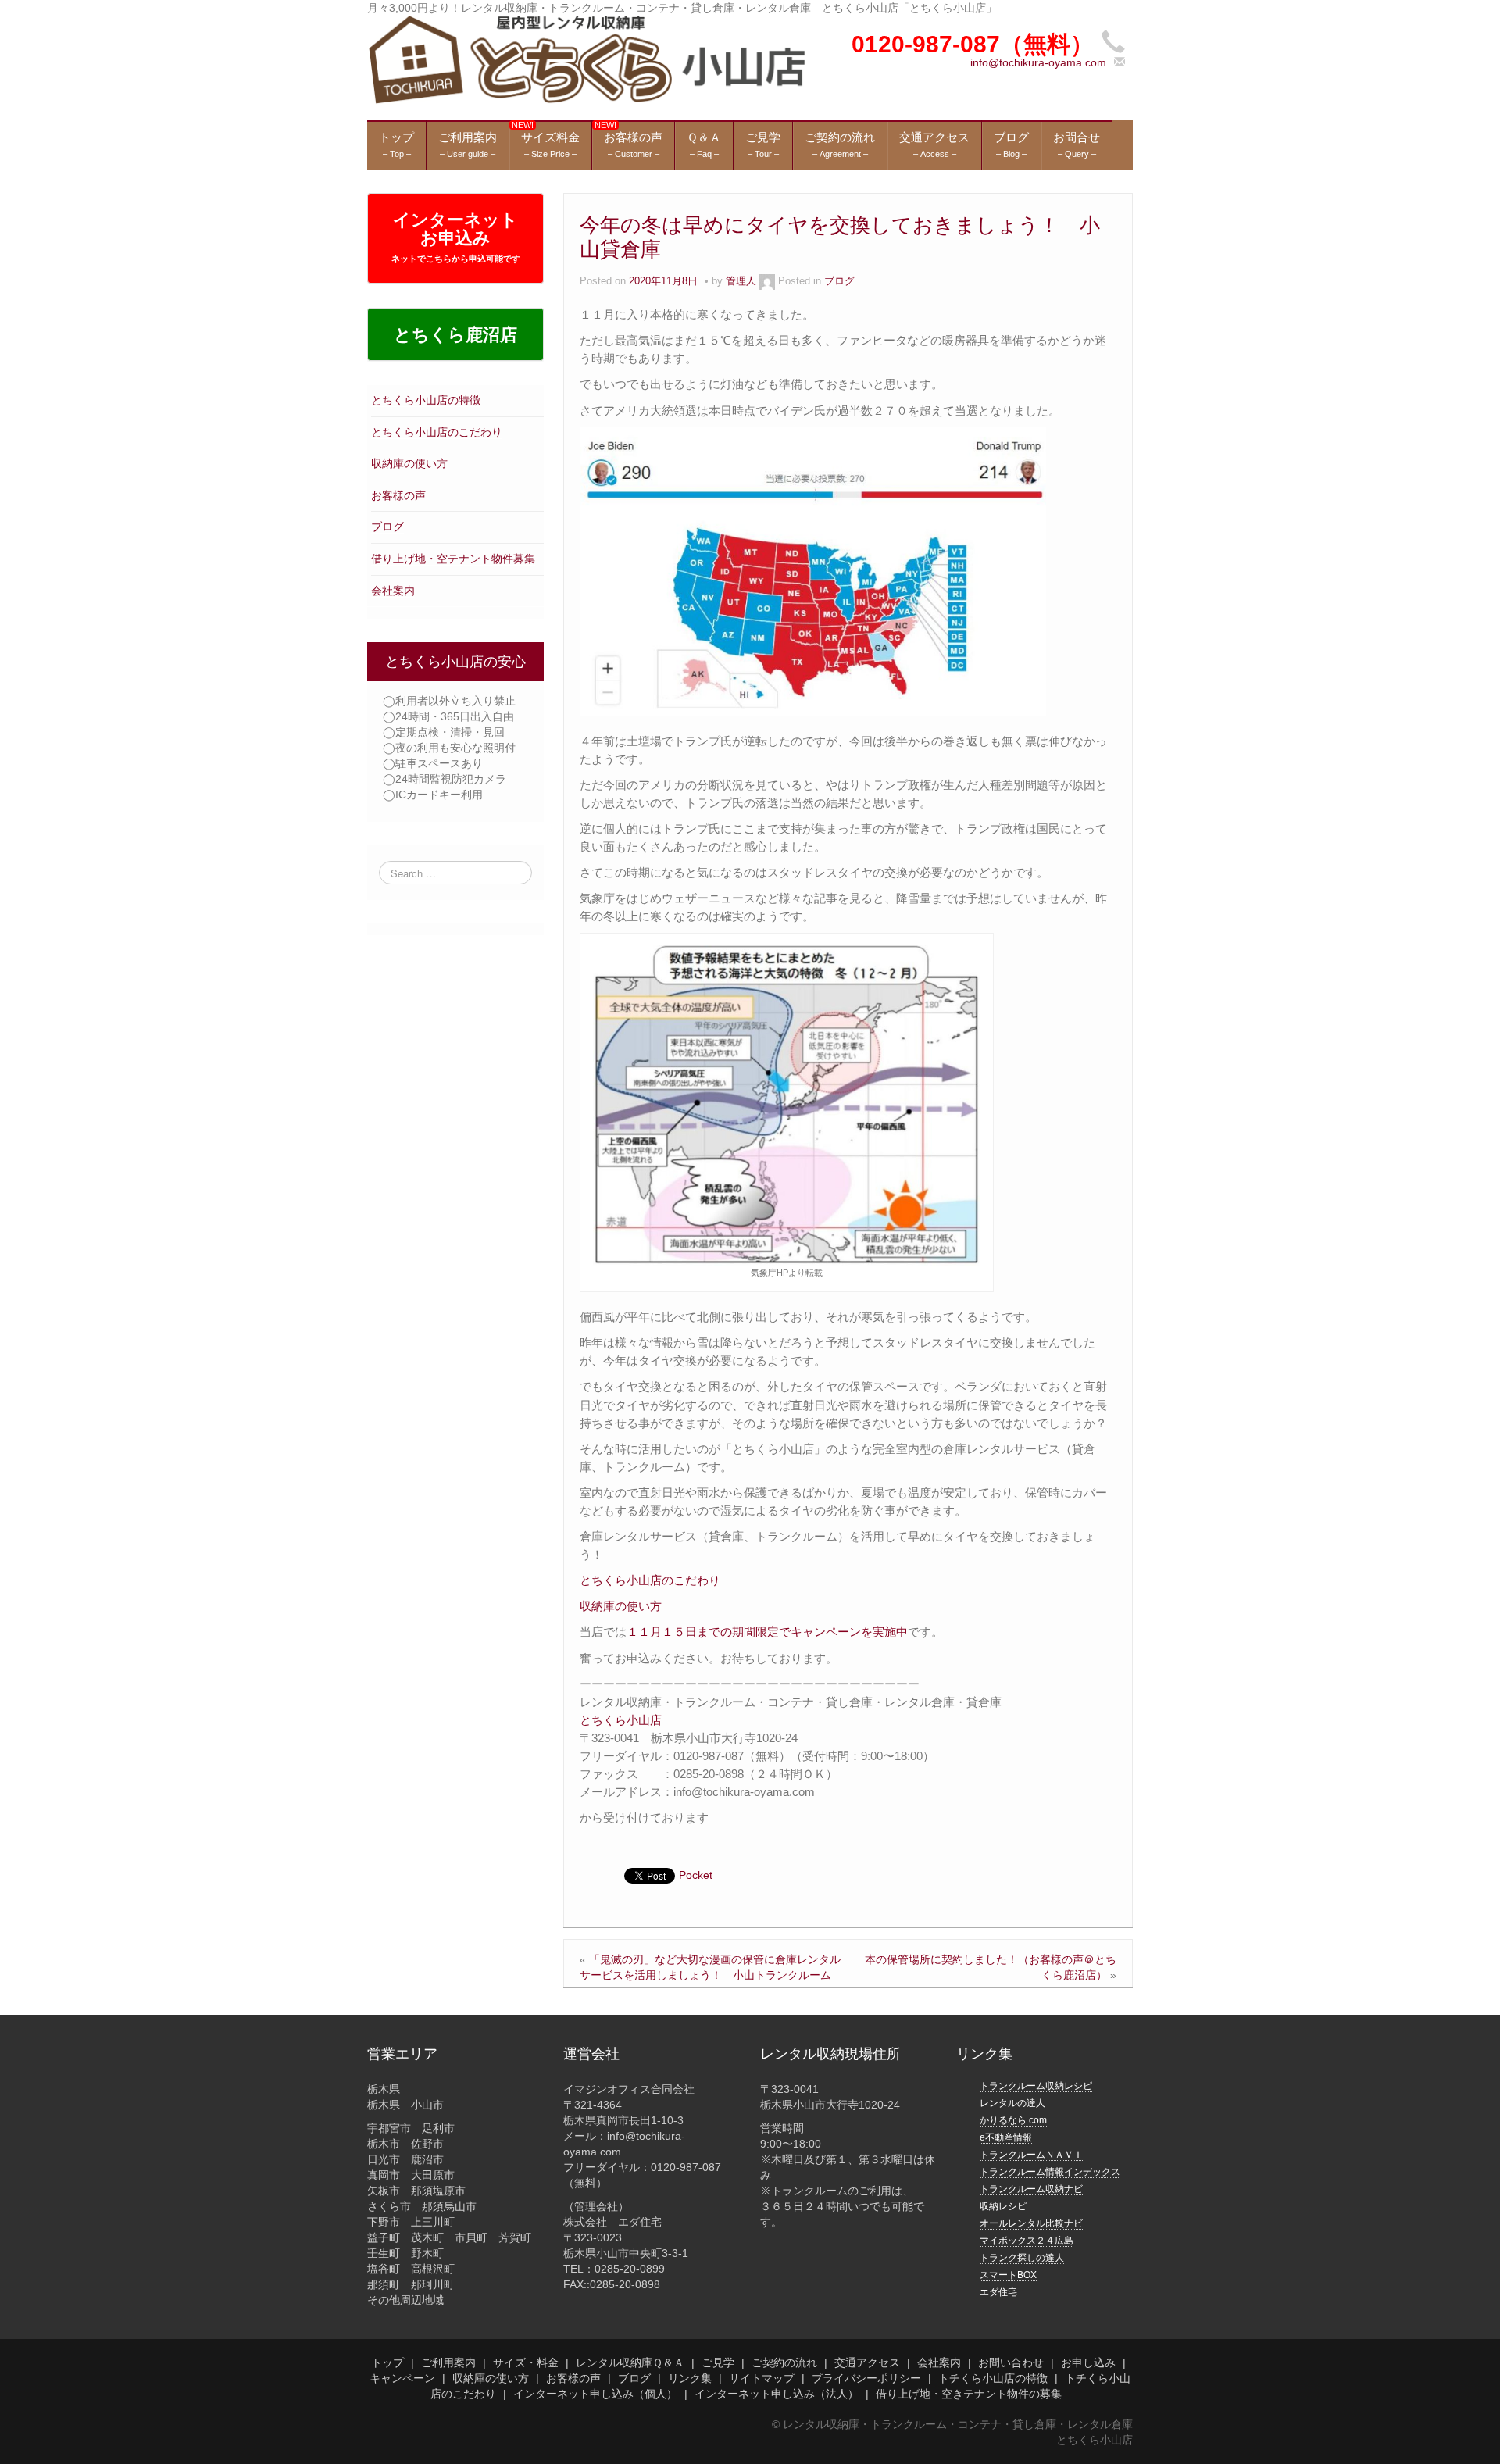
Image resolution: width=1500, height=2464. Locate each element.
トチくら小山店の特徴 (993, 2378)
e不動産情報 (1006, 2137)
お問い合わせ (1011, 2362)
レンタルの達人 (1012, 2103)
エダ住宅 (998, 2292)
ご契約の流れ (784, 2362)
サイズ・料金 (526, 2362)
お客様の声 (398, 495)
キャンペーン (402, 2378)
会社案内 (393, 591)
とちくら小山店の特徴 (426, 400)
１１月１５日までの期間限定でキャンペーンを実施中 (767, 1632)
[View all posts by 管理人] (767, 281)
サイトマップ (762, 2378)
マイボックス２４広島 (1027, 2241)
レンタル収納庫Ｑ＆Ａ (630, 2362)
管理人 (741, 281)
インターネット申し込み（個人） (595, 2394)
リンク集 (690, 2378)
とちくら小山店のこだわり (437, 432)
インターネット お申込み (456, 237)
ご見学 (718, 2362)
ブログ (387, 527)
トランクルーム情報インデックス (1050, 2172)
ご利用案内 (448, 2362)
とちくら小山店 (621, 1720)
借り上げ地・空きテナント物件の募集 (969, 2394)
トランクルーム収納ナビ (1031, 2189)
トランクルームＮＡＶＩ (1031, 2155)
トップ (387, 2362)
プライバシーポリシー (866, 2378)
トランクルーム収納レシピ (1036, 2086)
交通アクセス (867, 2362)
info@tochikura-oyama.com (1038, 62)
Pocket (696, 1875)
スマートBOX (1008, 2275)
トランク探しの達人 (1022, 2258)
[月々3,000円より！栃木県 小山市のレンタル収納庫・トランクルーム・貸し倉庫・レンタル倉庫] (586, 59)
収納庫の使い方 (409, 463)
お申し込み (1088, 2362)
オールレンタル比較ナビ (1031, 2223)
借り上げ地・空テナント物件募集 (453, 559)
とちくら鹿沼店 (455, 335)
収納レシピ (1003, 2206)
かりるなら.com (1013, 2120)
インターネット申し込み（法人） (777, 2394)
